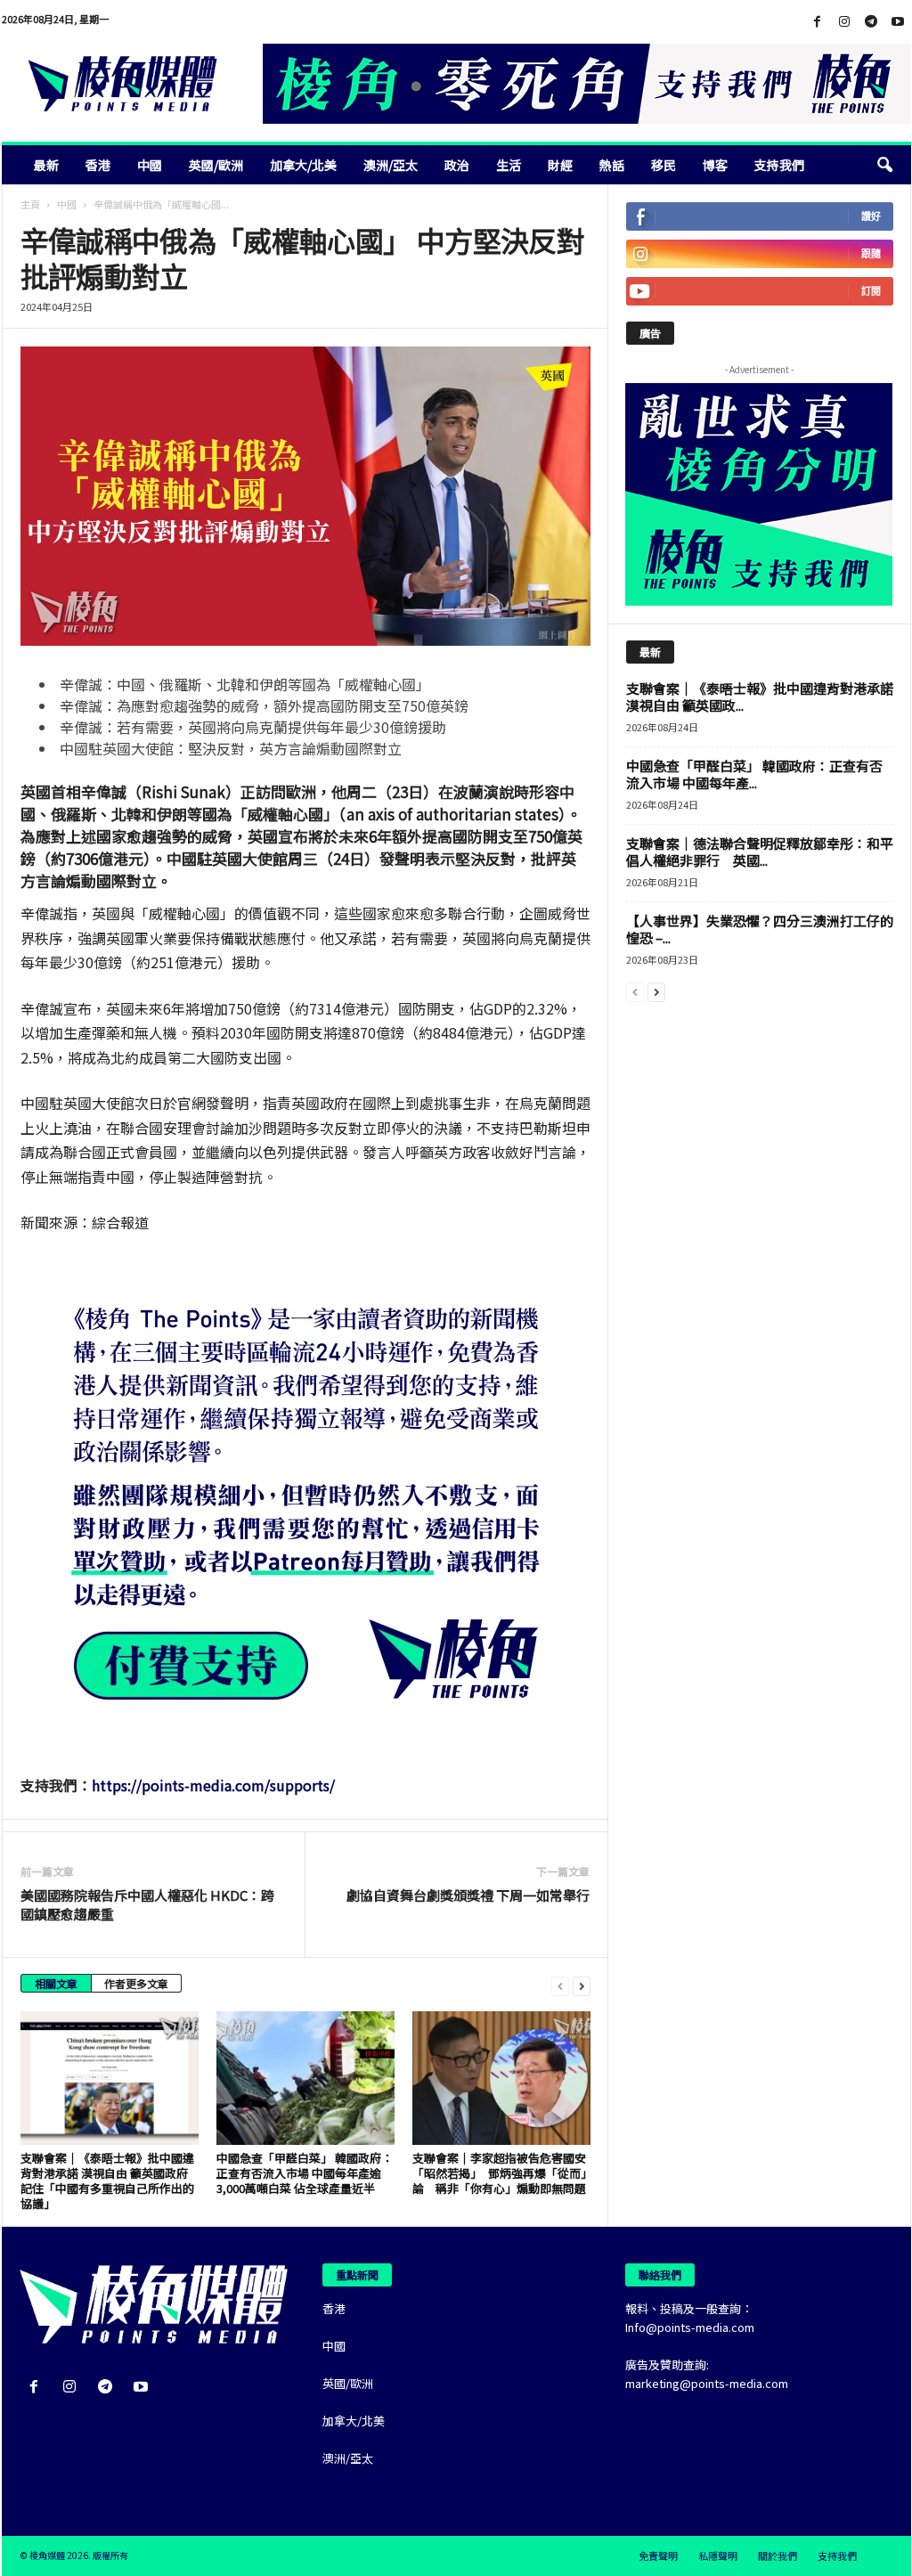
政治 (457, 165)
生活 (509, 165)
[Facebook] (818, 22)
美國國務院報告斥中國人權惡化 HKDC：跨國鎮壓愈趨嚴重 (147, 1904)
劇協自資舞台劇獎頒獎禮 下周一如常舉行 (468, 1895)
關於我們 (778, 2556)
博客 (715, 165)
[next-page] (582, 1985)
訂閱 (871, 291)
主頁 (30, 204)
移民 (664, 165)
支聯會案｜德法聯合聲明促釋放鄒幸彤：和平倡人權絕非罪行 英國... (760, 852)
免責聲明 (658, 2556)
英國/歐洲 (216, 165)
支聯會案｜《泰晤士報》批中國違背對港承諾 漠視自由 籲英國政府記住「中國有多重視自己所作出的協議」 (107, 2181)
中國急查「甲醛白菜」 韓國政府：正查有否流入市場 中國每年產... (754, 774)
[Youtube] (898, 22)
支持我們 (779, 165)
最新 (46, 165)
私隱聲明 (718, 2556)
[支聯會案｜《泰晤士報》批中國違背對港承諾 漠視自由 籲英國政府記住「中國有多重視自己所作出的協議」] (110, 2078)
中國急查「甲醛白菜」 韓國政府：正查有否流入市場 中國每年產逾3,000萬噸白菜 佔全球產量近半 (305, 2173)
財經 (560, 165)
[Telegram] (871, 22)
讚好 (871, 216)
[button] (884, 165)
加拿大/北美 (303, 165)
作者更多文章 (136, 1983)
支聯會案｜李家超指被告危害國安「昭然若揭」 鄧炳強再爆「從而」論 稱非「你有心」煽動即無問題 (500, 2173)
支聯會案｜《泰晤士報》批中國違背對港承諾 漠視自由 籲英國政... (760, 697)
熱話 (612, 165)
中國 (150, 165)
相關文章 (56, 1983)
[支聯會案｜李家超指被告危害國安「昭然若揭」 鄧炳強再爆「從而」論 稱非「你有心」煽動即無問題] (501, 2078)
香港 (98, 165)
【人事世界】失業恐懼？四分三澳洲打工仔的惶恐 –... (760, 929)
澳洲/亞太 (391, 165)
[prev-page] (560, 1985)
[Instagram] (844, 22)
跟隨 (871, 253)
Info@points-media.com (690, 2327)
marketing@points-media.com (707, 2383)
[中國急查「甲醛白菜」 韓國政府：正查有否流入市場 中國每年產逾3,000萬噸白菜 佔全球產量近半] (305, 2078)
